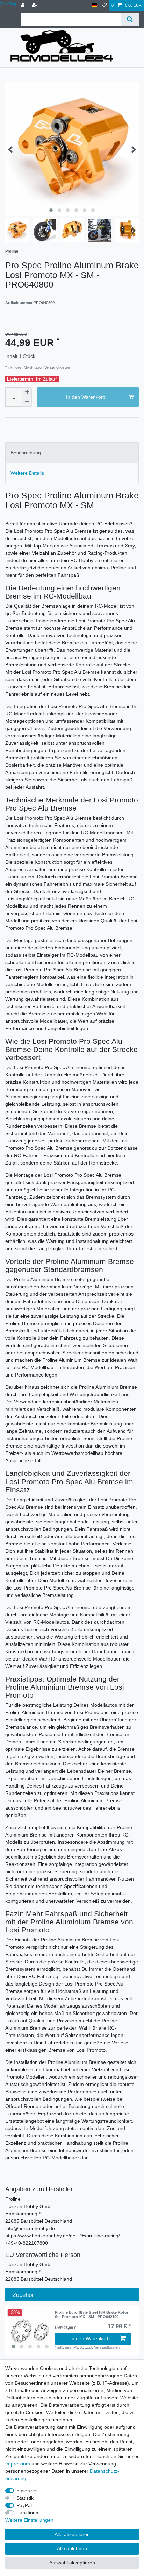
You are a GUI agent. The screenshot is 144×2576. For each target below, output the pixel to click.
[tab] (72, 452)
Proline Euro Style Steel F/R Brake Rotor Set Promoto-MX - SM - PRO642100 (92, 2314)
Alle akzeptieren (72, 2534)
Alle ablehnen (72, 2548)
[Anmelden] (23, 5)
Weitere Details (27, 473)
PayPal (24, 2505)
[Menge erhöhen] (27, 392)
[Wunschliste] (104, 5)
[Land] (94, 5)
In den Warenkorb (86, 397)
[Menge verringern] (27, 402)
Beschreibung (26, 453)
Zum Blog (8, 4)
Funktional (28, 2513)
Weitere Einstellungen (29, 2520)
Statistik (25, 2498)
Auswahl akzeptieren (72, 2563)
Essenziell (27, 2491)
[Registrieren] (35, 5)
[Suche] (130, 19)
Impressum (18, 2464)
